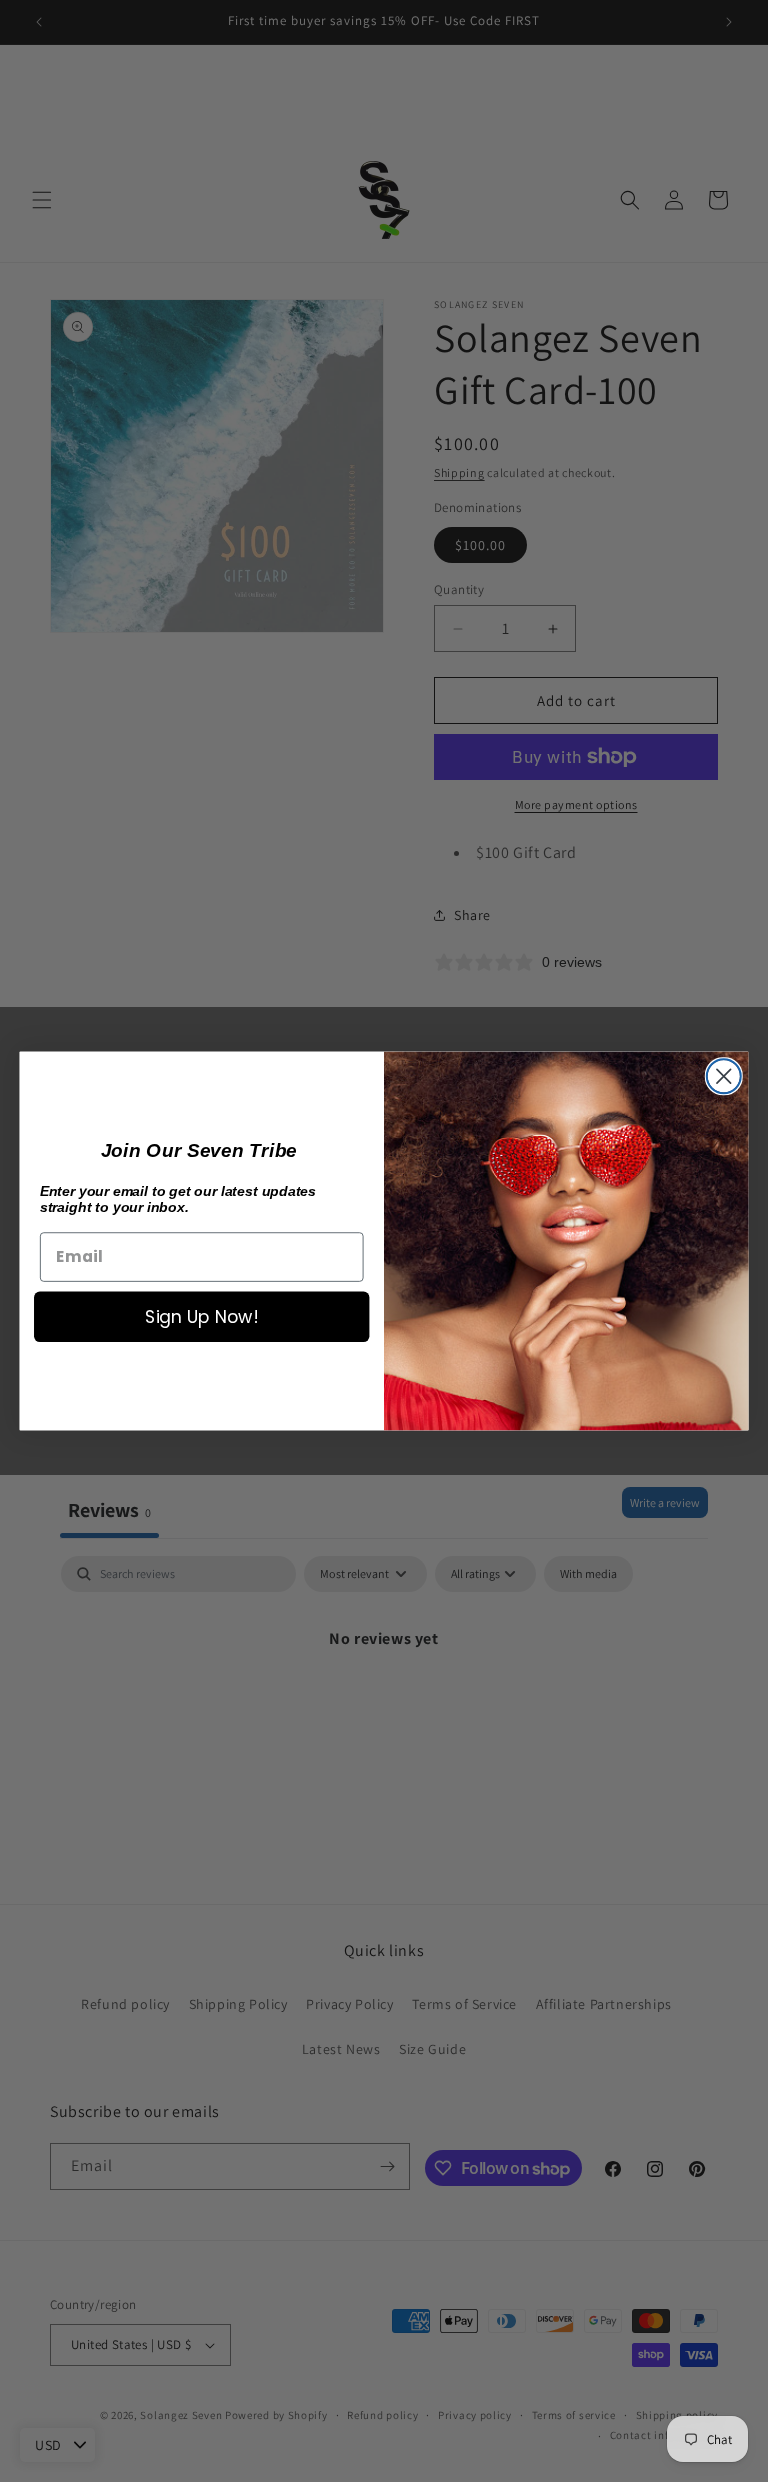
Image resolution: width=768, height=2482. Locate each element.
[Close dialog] (724, 1076)
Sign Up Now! (202, 1316)
